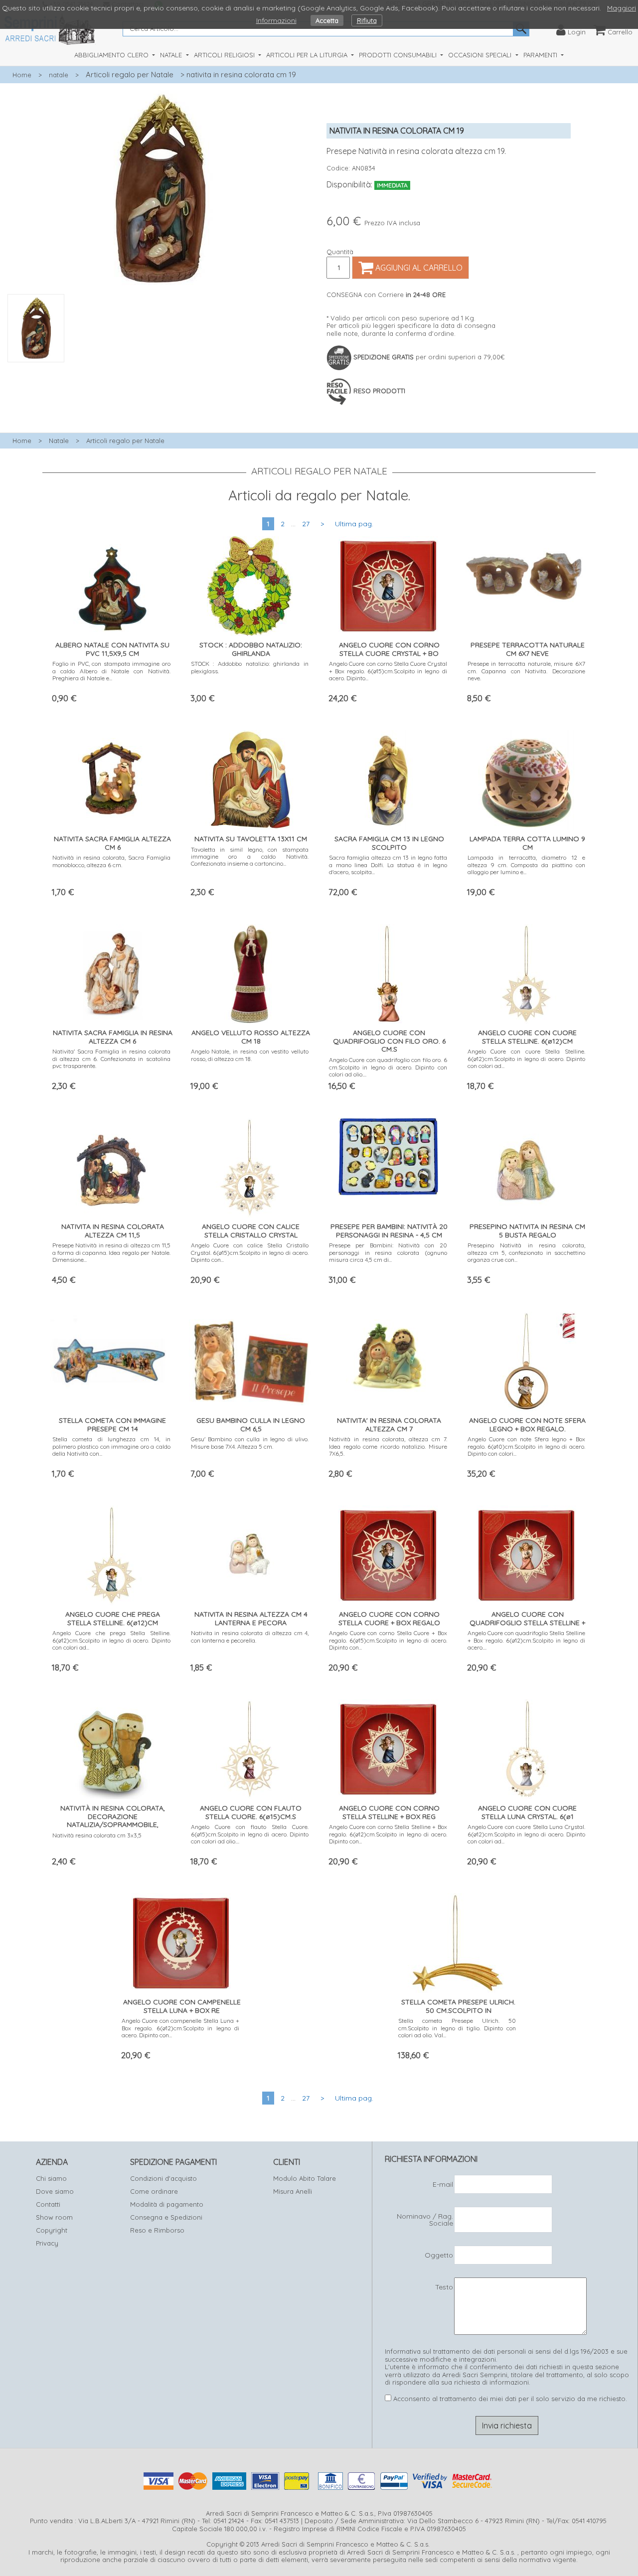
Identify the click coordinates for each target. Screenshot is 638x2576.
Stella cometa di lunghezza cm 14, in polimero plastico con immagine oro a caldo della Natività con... (111, 1446)
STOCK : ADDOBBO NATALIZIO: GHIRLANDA (251, 649)
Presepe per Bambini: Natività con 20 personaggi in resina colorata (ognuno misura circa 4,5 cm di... (388, 1252)
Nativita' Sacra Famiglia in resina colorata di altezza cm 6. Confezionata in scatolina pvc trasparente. (111, 1059)
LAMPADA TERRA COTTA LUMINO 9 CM (527, 843)
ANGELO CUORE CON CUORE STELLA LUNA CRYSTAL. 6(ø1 (527, 1812)
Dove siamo (55, 2191)
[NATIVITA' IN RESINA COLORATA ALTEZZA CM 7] (388, 1359)
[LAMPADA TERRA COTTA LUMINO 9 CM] (527, 778)
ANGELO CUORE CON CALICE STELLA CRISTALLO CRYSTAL (251, 1231)
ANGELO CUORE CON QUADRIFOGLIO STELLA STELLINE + (527, 1618)
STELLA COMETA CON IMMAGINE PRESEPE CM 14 (112, 1425)
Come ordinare (154, 2191)
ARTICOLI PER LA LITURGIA (308, 55)
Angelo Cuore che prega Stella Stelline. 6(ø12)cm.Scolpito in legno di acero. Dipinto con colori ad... (111, 1640)
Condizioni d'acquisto (163, 2178)
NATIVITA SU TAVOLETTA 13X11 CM (251, 839)
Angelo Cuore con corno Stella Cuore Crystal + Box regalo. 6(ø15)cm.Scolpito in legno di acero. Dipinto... (388, 671)
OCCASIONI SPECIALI (481, 55)
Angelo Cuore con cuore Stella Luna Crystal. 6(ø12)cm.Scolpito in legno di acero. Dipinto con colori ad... (527, 1834)
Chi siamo (51, 2178)
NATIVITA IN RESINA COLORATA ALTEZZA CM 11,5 (113, 1231)
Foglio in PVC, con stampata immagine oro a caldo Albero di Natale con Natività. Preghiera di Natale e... (111, 671)
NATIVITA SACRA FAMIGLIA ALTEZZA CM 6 (112, 843)
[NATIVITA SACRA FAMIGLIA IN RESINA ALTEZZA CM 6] (111, 972)
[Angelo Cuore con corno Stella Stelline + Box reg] (388, 1747)
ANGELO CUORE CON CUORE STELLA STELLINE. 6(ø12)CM (527, 1037)
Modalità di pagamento (167, 2204)
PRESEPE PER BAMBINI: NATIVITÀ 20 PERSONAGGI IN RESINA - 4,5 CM (389, 1231)
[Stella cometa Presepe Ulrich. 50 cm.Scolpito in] (458, 1941)
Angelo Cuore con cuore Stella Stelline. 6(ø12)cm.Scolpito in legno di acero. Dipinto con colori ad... (527, 1059)
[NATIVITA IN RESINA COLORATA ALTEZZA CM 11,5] (112, 1165)
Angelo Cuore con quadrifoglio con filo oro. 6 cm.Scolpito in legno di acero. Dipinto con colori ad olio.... (388, 1067)
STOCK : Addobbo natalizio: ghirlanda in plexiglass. (250, 667)
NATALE (172, 55)
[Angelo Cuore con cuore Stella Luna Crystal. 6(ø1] (526, 1747)
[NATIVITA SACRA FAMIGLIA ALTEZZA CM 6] (112, 778)
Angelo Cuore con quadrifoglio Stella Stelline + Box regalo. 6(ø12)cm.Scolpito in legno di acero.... (527, 1640)
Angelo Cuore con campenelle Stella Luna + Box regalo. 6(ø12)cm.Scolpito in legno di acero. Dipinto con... (181, 2028)
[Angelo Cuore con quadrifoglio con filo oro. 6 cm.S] (388, 972)
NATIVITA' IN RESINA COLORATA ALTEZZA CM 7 (389, 1425)
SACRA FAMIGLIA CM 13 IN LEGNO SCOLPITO (389, 843)
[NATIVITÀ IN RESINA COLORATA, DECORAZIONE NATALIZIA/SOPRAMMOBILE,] (111, 1747)
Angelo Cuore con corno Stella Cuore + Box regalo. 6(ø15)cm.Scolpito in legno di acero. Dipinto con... (388, 1640)
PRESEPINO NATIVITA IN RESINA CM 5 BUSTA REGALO (527, 1231)
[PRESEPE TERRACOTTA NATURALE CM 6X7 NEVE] (527, 571)
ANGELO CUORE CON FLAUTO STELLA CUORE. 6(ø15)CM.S (251, 1812)
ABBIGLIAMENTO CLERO (112, 55)
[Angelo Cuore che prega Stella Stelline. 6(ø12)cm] (112, 1553)
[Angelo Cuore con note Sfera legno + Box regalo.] (526, 1359)
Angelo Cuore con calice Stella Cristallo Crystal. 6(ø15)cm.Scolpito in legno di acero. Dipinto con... (250, 1252)
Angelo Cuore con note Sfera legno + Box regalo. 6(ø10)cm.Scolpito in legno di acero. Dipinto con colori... (527, 1446)
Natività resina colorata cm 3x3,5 (97, 1835)
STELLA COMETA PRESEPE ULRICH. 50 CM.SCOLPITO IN (458, 2006)
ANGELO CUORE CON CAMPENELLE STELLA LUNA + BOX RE (182, 2006)
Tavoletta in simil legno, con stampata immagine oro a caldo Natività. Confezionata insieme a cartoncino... (250, 857)
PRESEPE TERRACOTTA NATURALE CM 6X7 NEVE (528, 649)
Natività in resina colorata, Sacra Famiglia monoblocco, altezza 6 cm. (111, 861)
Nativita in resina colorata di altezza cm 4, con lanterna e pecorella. (250, 1636)
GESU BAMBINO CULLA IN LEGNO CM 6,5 (251, 1425)
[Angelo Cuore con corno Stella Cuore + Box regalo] (388, 1553)
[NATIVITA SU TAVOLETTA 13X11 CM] (250, 778)
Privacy (47, 2243)
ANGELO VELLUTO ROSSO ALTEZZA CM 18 (251, 1037)
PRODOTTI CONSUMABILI (399, 55)
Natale (59, 441)
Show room (54, 2217)
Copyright (52, 2230)
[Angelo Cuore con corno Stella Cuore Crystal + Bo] (388, 584)
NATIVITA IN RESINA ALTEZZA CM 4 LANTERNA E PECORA (251, 1618)
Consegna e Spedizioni (166, 2217)
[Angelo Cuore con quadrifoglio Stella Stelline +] (526, 1553)
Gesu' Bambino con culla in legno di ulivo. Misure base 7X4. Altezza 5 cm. (250, 1442)
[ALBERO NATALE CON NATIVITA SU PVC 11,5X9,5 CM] (111, 584)
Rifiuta (367, 20)
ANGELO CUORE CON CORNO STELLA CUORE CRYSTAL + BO (389, 649)
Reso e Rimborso (157, 2230)
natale (59, 75)
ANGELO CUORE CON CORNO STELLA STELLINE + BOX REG (389, 1812)
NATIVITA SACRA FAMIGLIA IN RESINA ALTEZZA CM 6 (113, 1037)
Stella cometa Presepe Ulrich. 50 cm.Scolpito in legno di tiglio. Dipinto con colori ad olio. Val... (457, 2028)
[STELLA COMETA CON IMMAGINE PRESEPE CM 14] (111, 1357)
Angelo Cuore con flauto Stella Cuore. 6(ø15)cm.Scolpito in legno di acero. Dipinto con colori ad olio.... (250, 1834)
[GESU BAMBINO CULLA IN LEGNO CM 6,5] (250, 1356)
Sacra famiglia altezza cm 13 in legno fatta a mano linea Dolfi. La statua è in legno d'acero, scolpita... (388, 865)
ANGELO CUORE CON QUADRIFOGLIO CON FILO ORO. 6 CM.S (389, 1041)
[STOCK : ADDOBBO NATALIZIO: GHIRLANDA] (250, 584)
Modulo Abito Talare (305, 2178)
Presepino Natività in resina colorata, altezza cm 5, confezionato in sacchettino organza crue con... (527, 1252)
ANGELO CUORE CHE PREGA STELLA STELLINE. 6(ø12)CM (113, 1618)
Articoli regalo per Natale (130, 75)
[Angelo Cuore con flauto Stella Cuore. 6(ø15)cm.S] (250, 1747)
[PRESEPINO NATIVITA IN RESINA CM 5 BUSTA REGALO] (527, 1165)
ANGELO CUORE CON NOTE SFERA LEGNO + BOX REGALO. (527, 1425)
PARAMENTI (541, 55)
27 (306, 524)
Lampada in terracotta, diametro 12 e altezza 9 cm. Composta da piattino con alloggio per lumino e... (527, 865)
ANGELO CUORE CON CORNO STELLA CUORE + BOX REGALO (389, 1618)
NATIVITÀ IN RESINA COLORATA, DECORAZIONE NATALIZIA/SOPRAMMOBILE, (113, 1817)
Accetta (327, 20)
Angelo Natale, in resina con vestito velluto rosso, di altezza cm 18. (250, 1055)
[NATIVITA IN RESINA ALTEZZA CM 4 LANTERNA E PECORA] (250, 1553)
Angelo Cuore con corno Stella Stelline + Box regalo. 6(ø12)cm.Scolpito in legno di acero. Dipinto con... (388, 1834)
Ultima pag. (354, 524)
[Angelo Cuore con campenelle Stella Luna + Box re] (181, 1941)
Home (22, 75)
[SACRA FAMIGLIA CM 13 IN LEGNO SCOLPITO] (388, 778)
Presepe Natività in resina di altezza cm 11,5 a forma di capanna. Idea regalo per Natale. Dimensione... (111, 1252)
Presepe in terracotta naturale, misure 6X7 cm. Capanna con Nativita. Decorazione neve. (527, 671)
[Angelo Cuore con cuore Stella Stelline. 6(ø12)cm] (526, 972)
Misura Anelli (293, 2191)
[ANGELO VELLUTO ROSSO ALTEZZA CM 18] (250, 972)
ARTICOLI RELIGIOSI (225, 55)
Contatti (48, 2204)
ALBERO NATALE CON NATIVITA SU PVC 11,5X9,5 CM (112, 649)
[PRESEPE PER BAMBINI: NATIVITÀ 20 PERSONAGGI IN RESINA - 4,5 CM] (388, 1154)
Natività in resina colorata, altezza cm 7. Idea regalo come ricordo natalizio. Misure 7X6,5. (388, 1446)
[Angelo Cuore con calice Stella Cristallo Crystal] (250, 1165)
